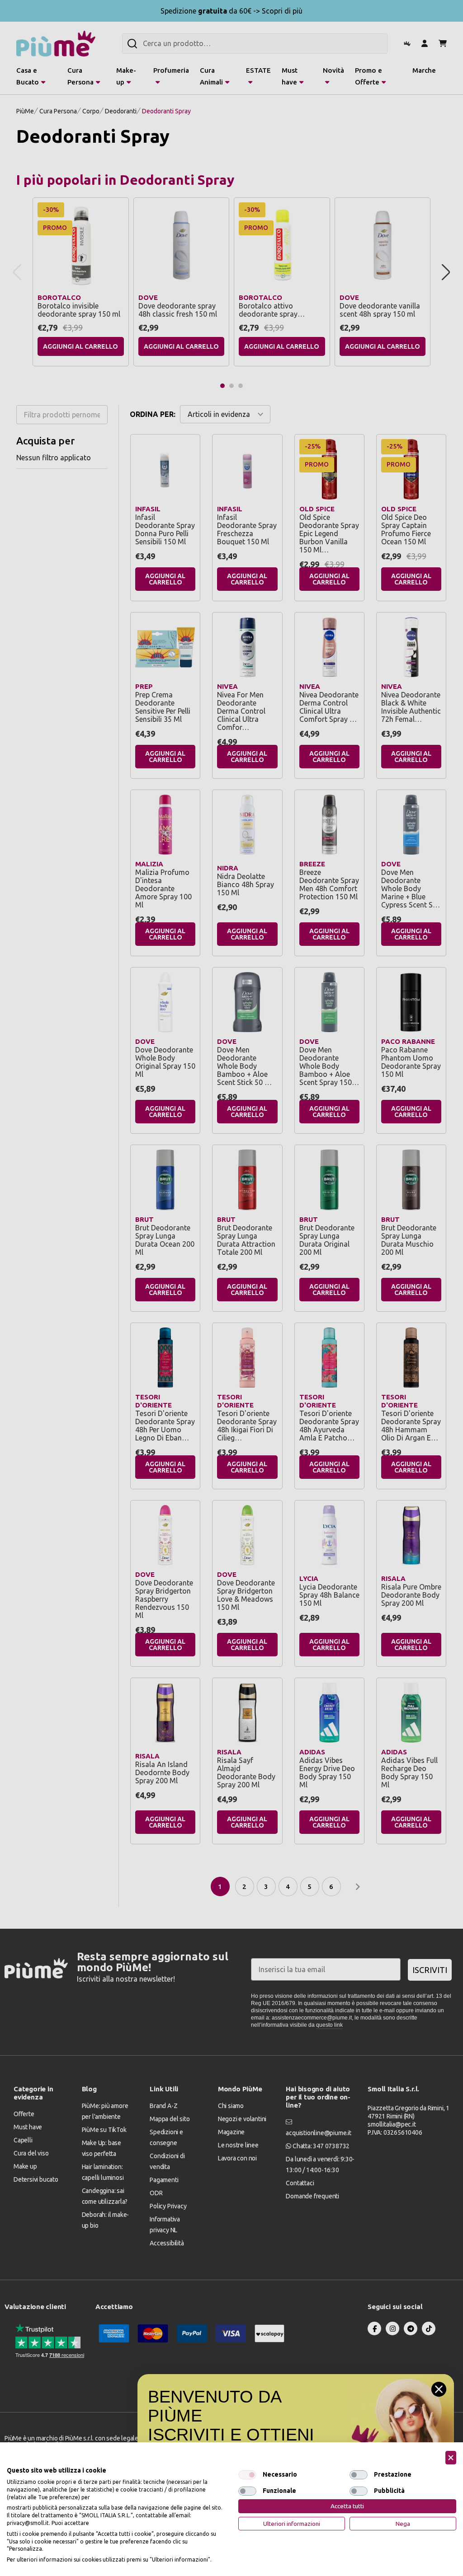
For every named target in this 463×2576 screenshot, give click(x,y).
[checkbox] (247, 2475)
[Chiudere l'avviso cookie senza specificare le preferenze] (451, 2458)
